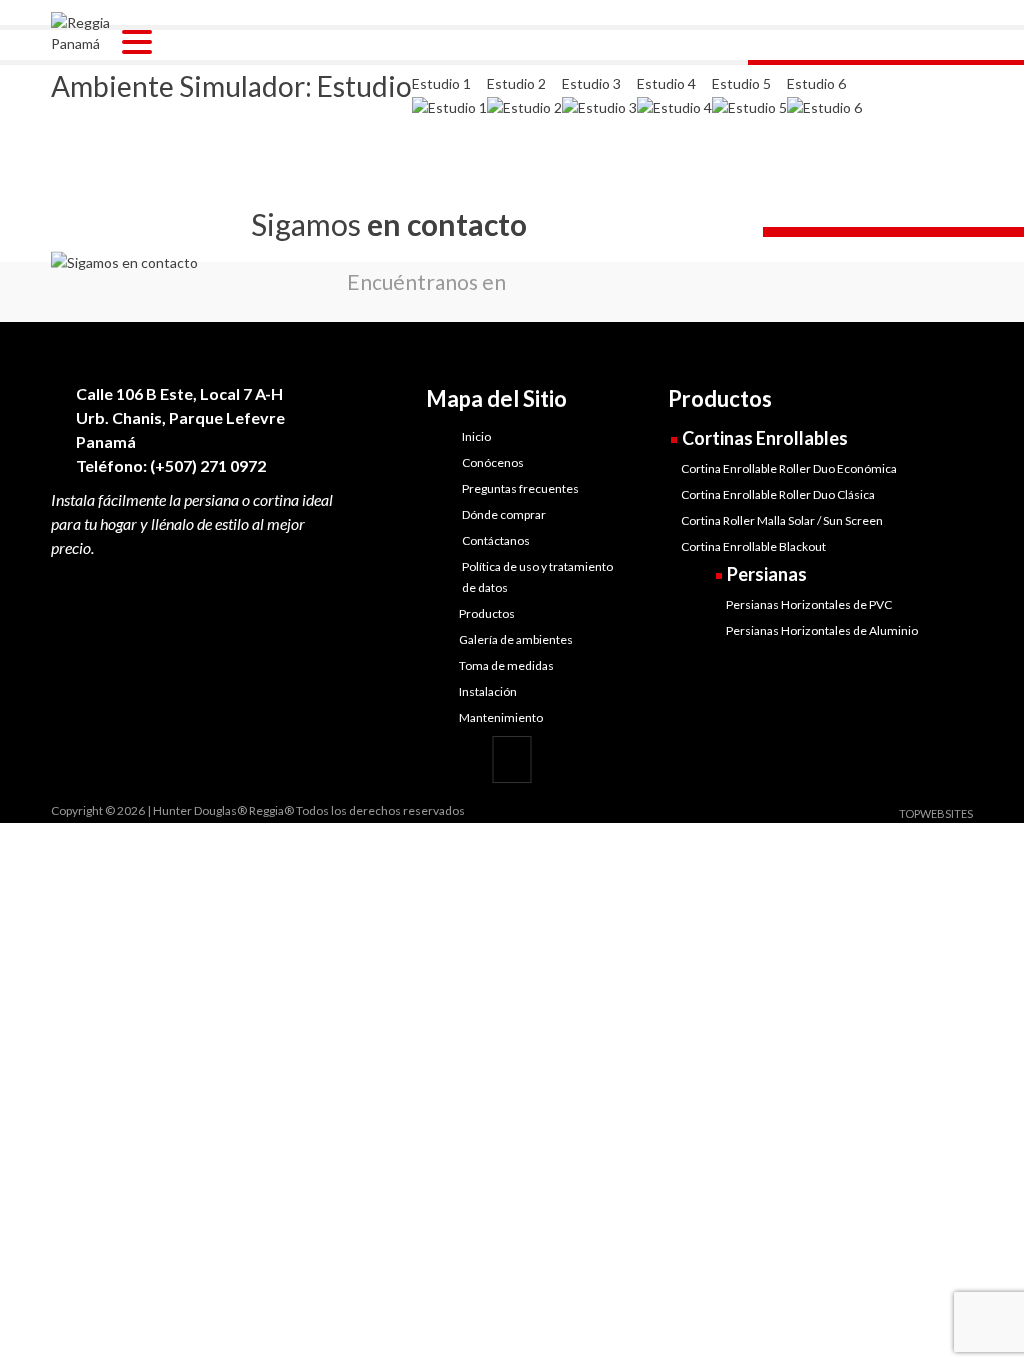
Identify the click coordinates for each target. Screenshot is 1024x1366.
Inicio (476, 436)
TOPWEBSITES (936, 813)
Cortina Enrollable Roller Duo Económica (789, 468)
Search (965, 13)
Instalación (488, 691)
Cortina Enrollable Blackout (753, 546)
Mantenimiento (501, 717)
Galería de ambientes (516, 639)
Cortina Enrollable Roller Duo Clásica (778, 494)
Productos (487, 613)
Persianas (767, 574)
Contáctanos (496, 540)
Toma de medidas (506, 665)
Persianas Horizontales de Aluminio (822, 630)
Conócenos (493, 462)
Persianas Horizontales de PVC (809, 604)
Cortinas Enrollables (765, 438)
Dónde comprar (504, 514)
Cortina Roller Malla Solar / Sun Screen (782, 520)
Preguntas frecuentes (520, 488)
